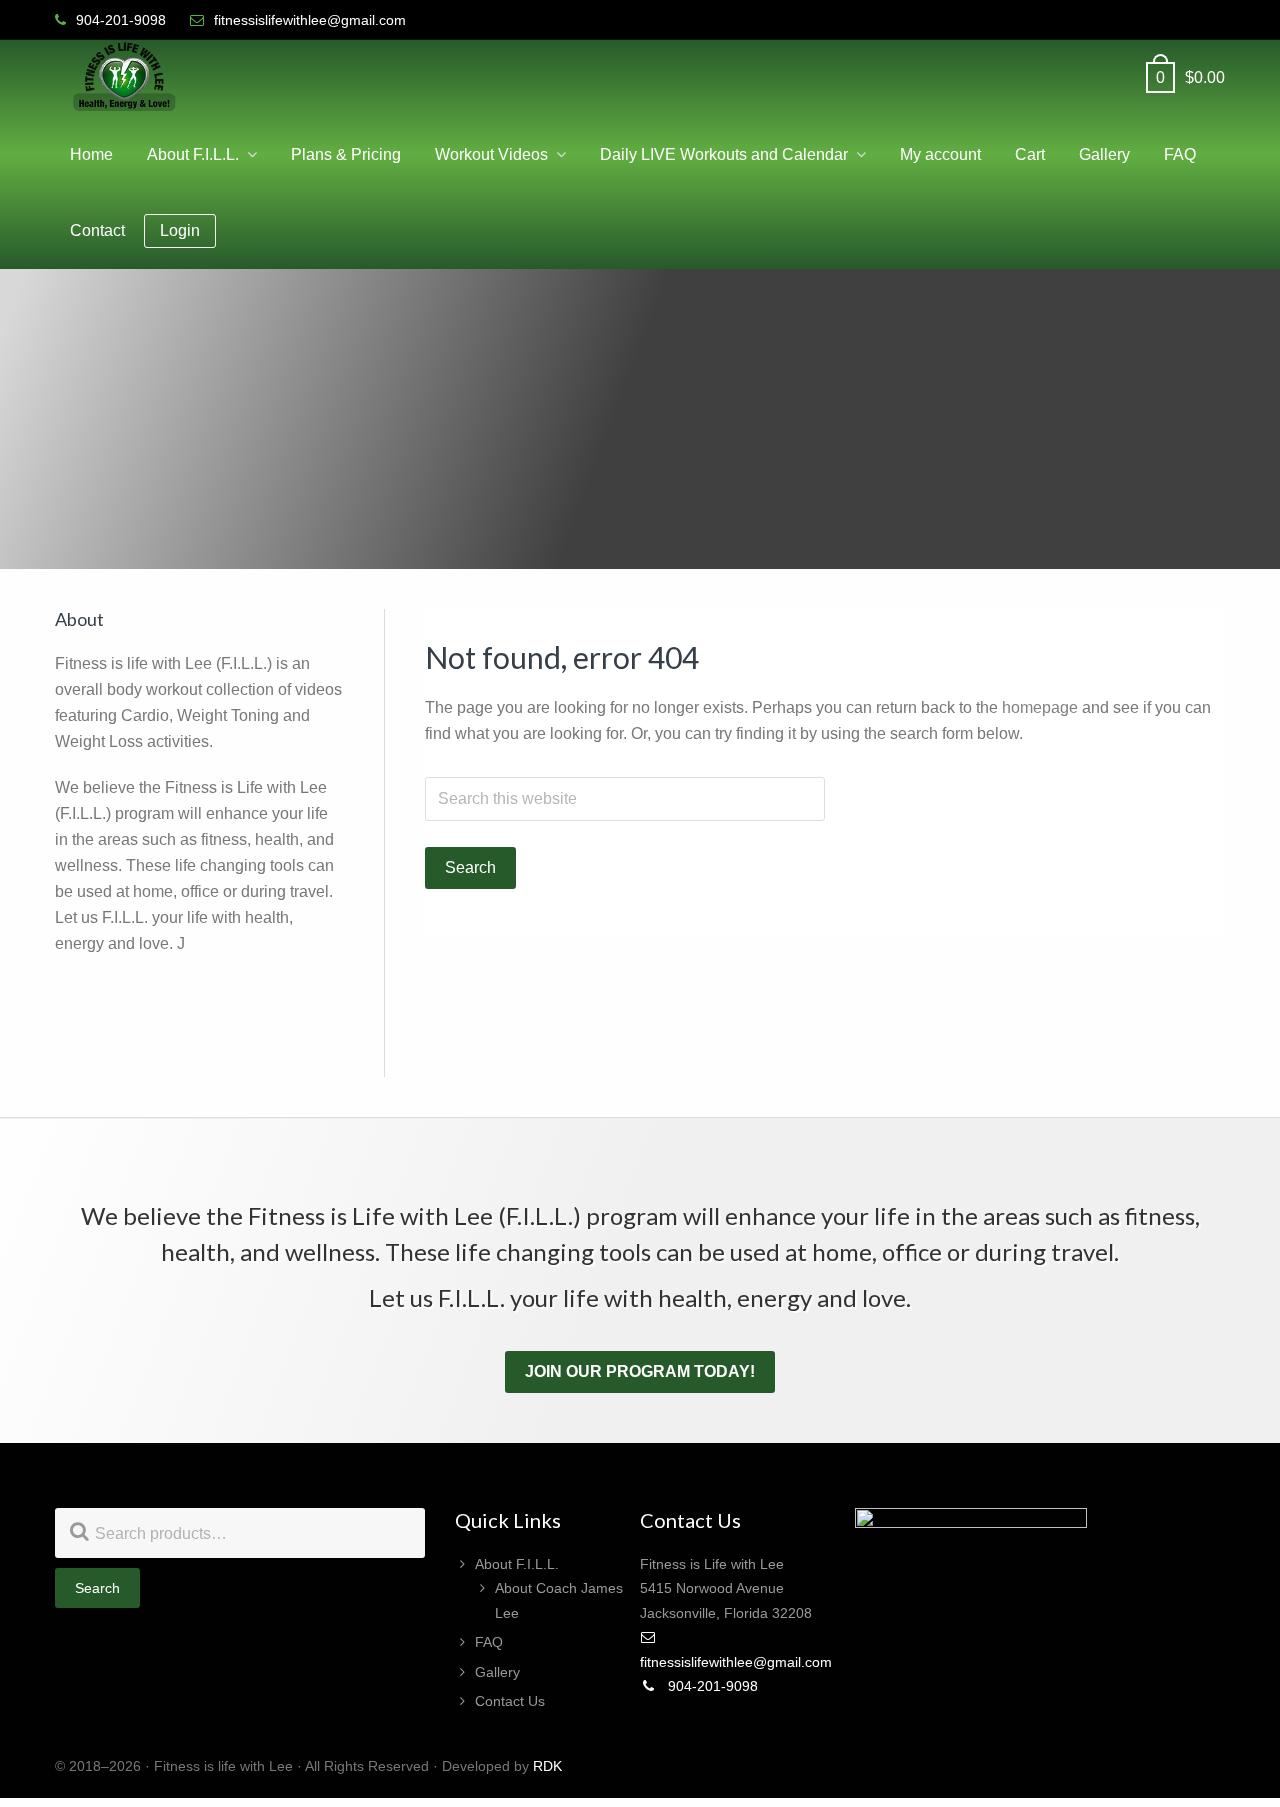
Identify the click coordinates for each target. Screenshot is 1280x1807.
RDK (547, 1766)
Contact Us (510, 1701)
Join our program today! (640, 1371)
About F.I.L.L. (517, 1564)
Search (97, 1588)
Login (180, 230)
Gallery (497, 1672)
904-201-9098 (711, 1686)
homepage (1040, 707)
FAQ (489, 1642)
